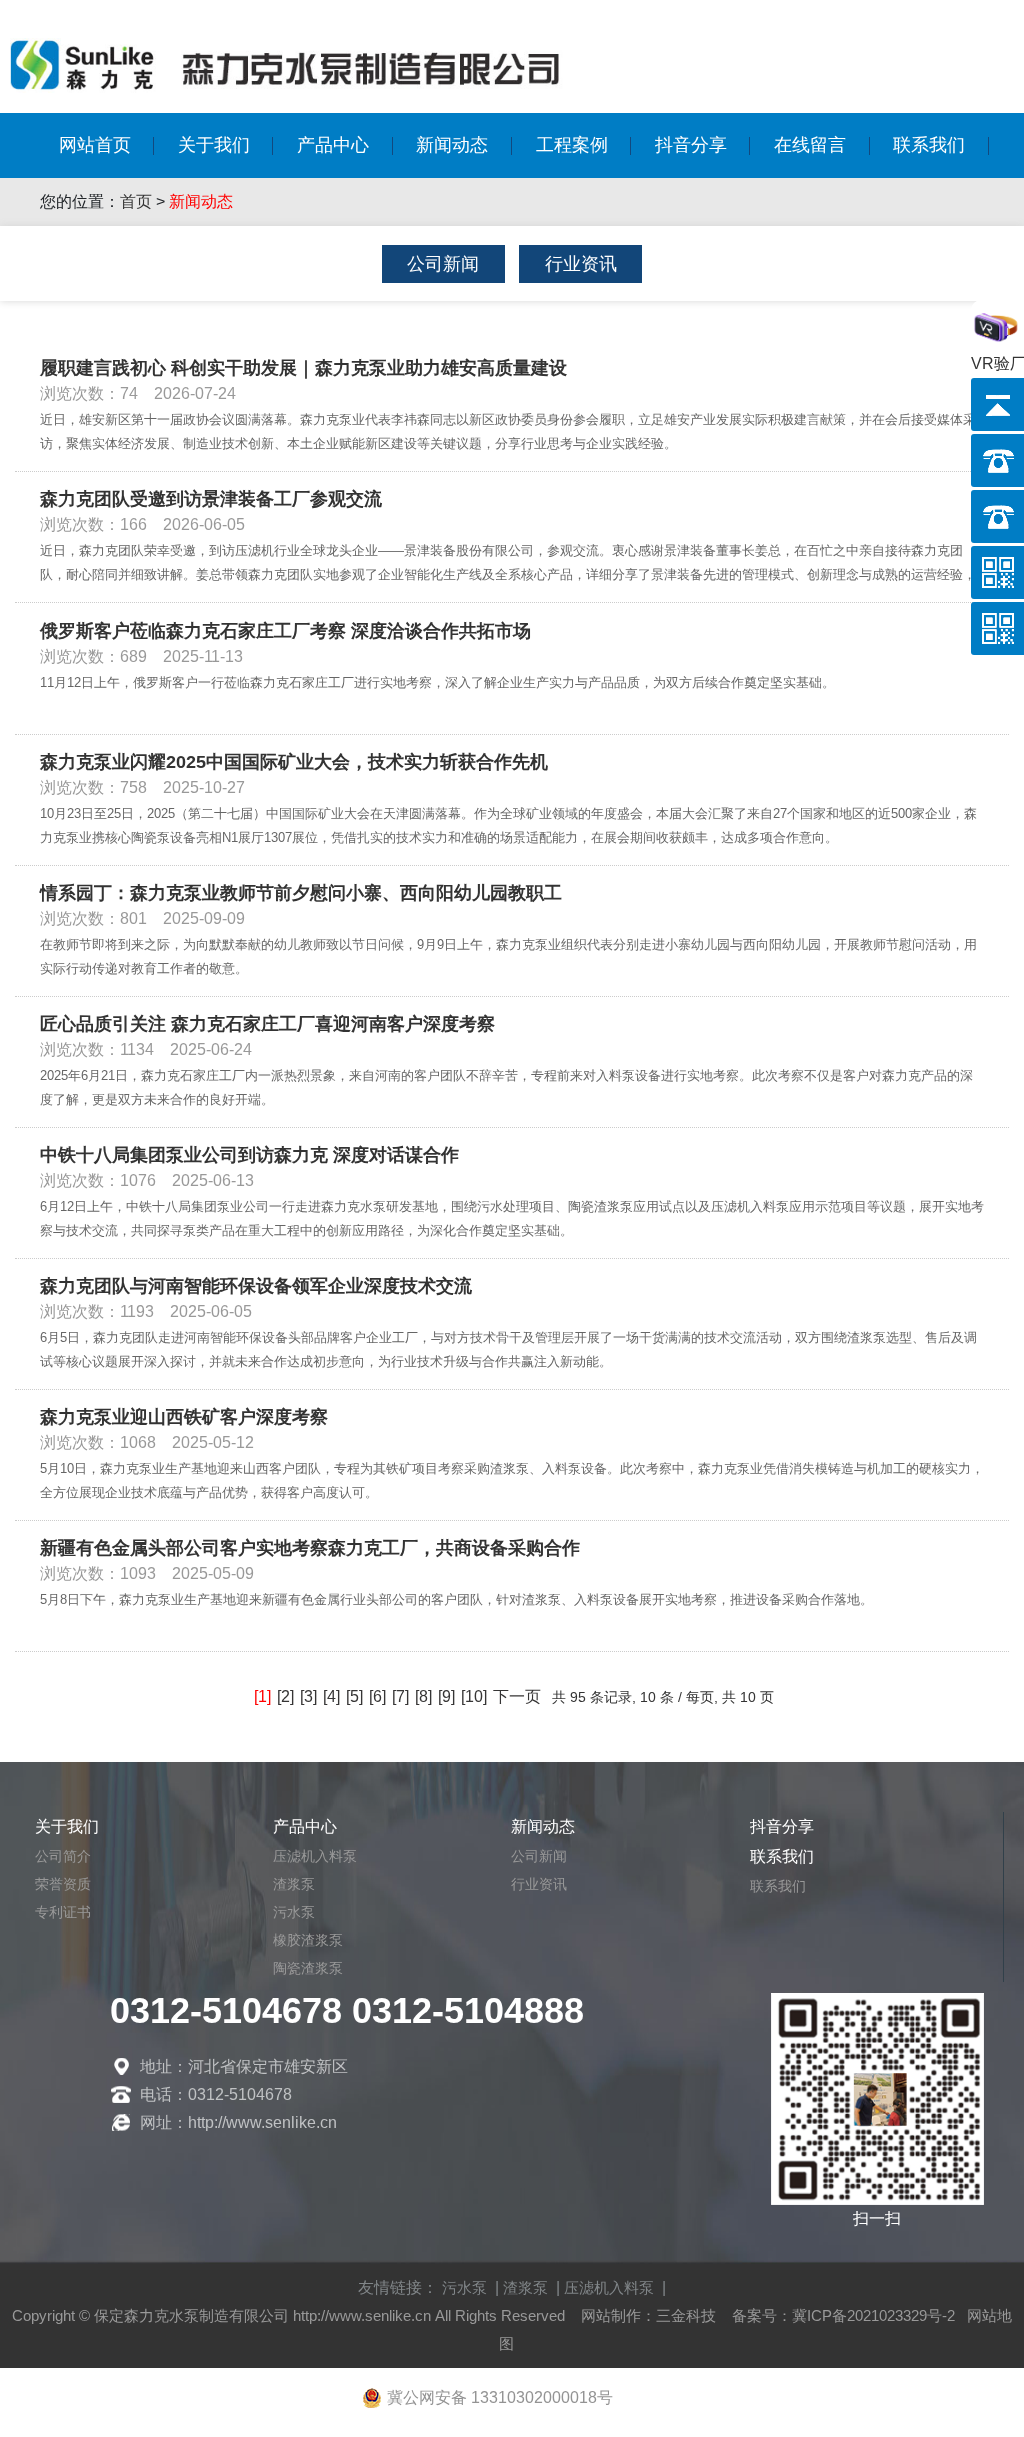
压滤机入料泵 (315, 1856)
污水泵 (294, 1912)
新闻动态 (452, 145)
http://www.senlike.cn (362, 2315)
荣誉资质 (63, 1884)
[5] (354, 1696)
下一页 (517, 1696)
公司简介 (63, 1856)
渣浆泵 (294, 1884)
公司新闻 (443, 264)
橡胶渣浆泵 (308, 1940)
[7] (400, 1696)
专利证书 (63, 1912)
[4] (331, 1696)
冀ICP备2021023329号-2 (873, 2315)
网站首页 (95, 145)
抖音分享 (691, 145)
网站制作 (611, 2315)
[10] (474, 1696)
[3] (308, 1696)
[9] (446, 1696)
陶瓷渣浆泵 (308, 1968)
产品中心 (333, 145)
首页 (136, 201)
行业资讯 (581, 264)
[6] (377, 1696)
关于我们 (214, 145)
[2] (285, 1696)
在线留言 (810, 145)
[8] (423, 1696)
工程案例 (572, 145)
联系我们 (929, 145)
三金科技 (686, 2315)
